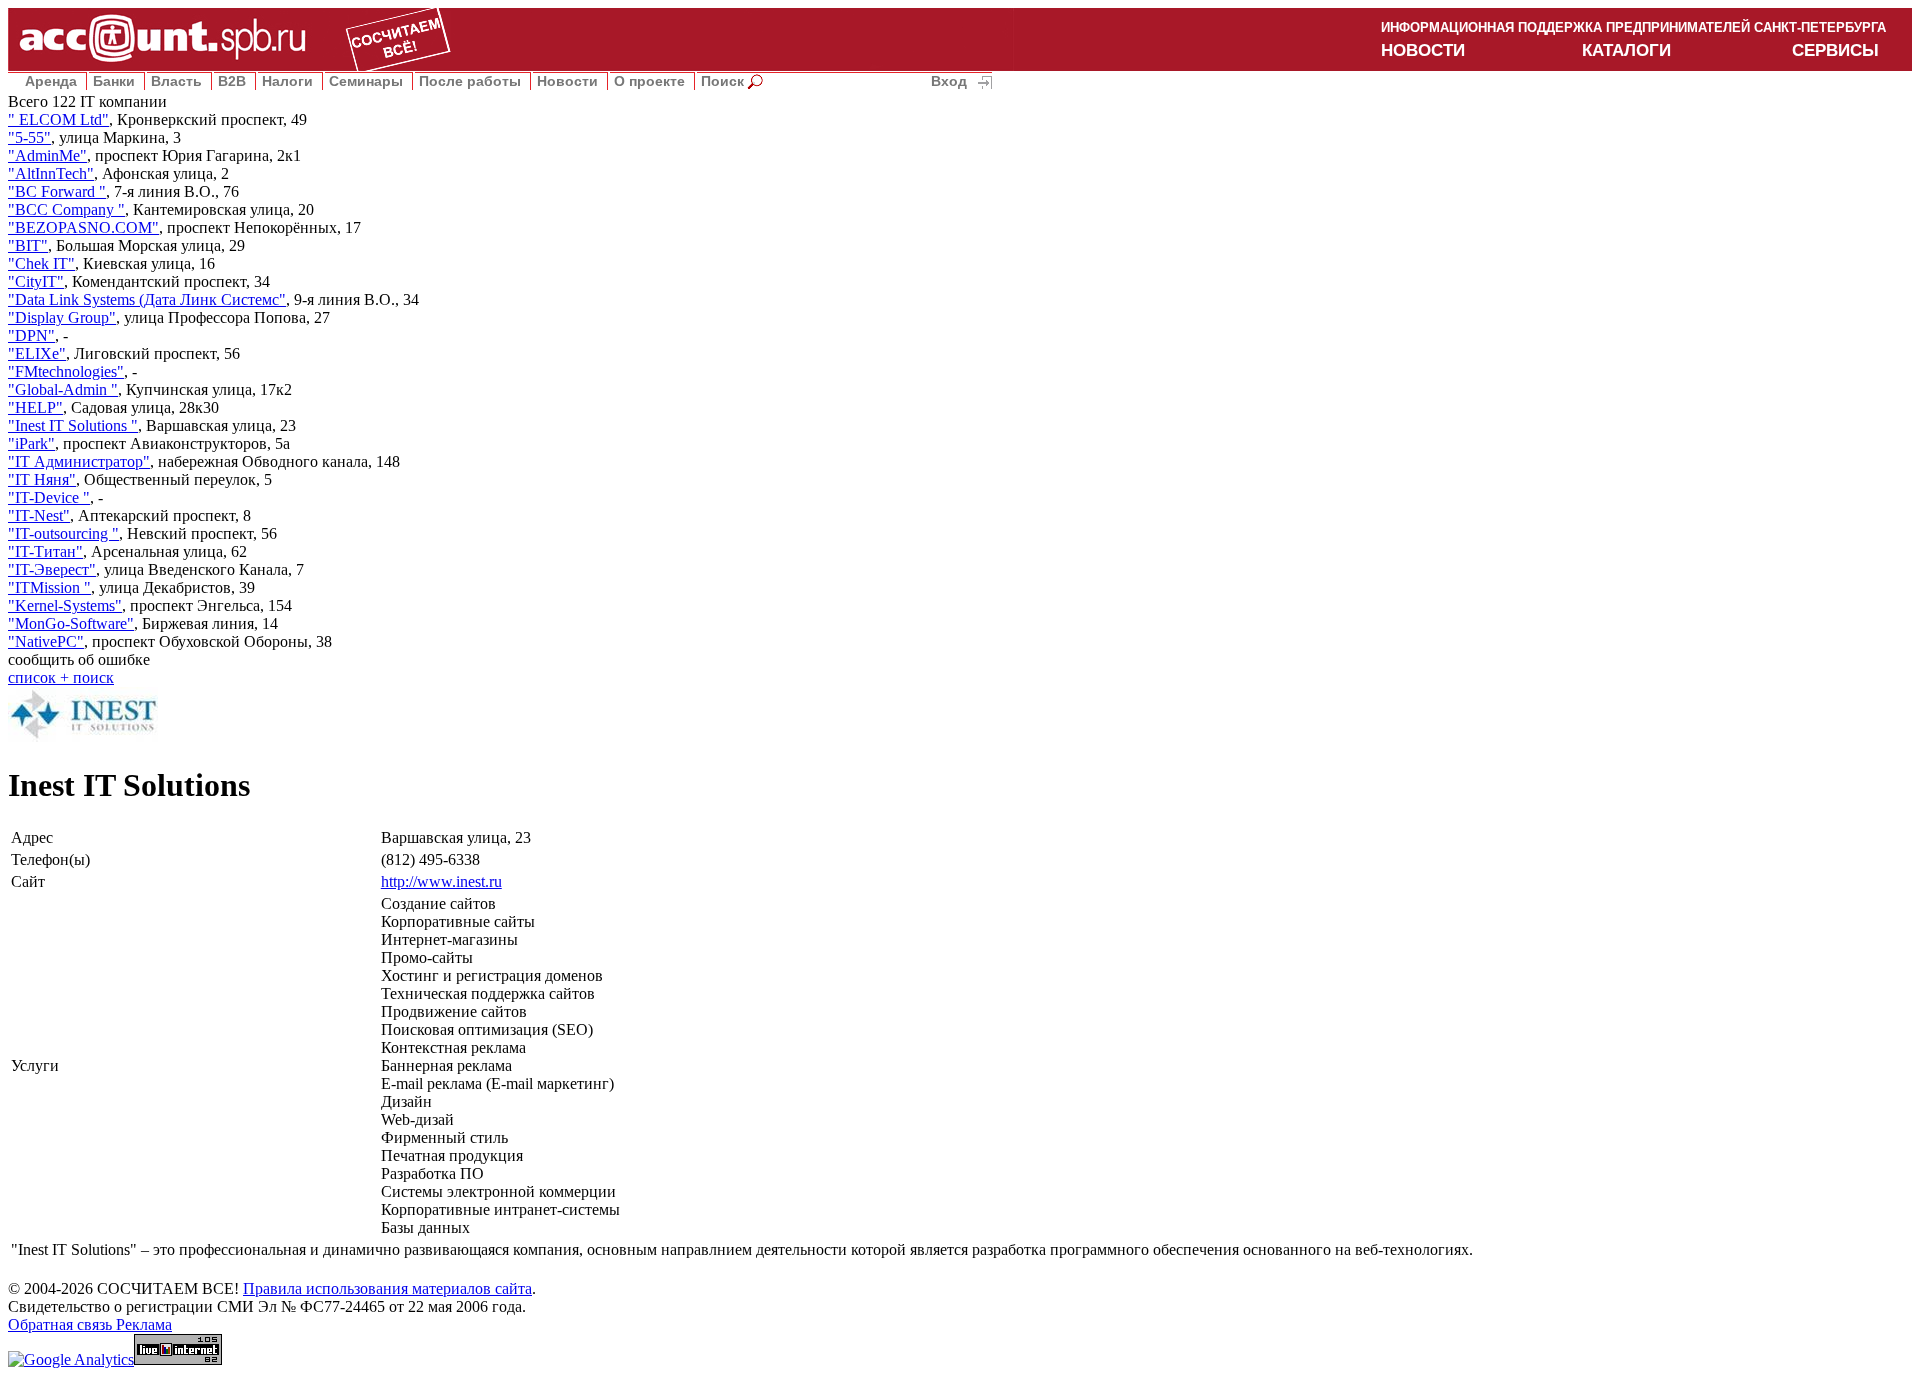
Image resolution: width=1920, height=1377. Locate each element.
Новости (567, 81)
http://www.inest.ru (441, 881)
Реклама (144, 1324)
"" (58, 119)
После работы (470, 81)
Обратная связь (62, 1324)
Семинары (366, 81)
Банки (114, 81)
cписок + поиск (61, 677)
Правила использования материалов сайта (387, 1288)
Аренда (51, 81)
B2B (232, 81)
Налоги (287, 81)
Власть (176, 81)
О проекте (649, 81)
